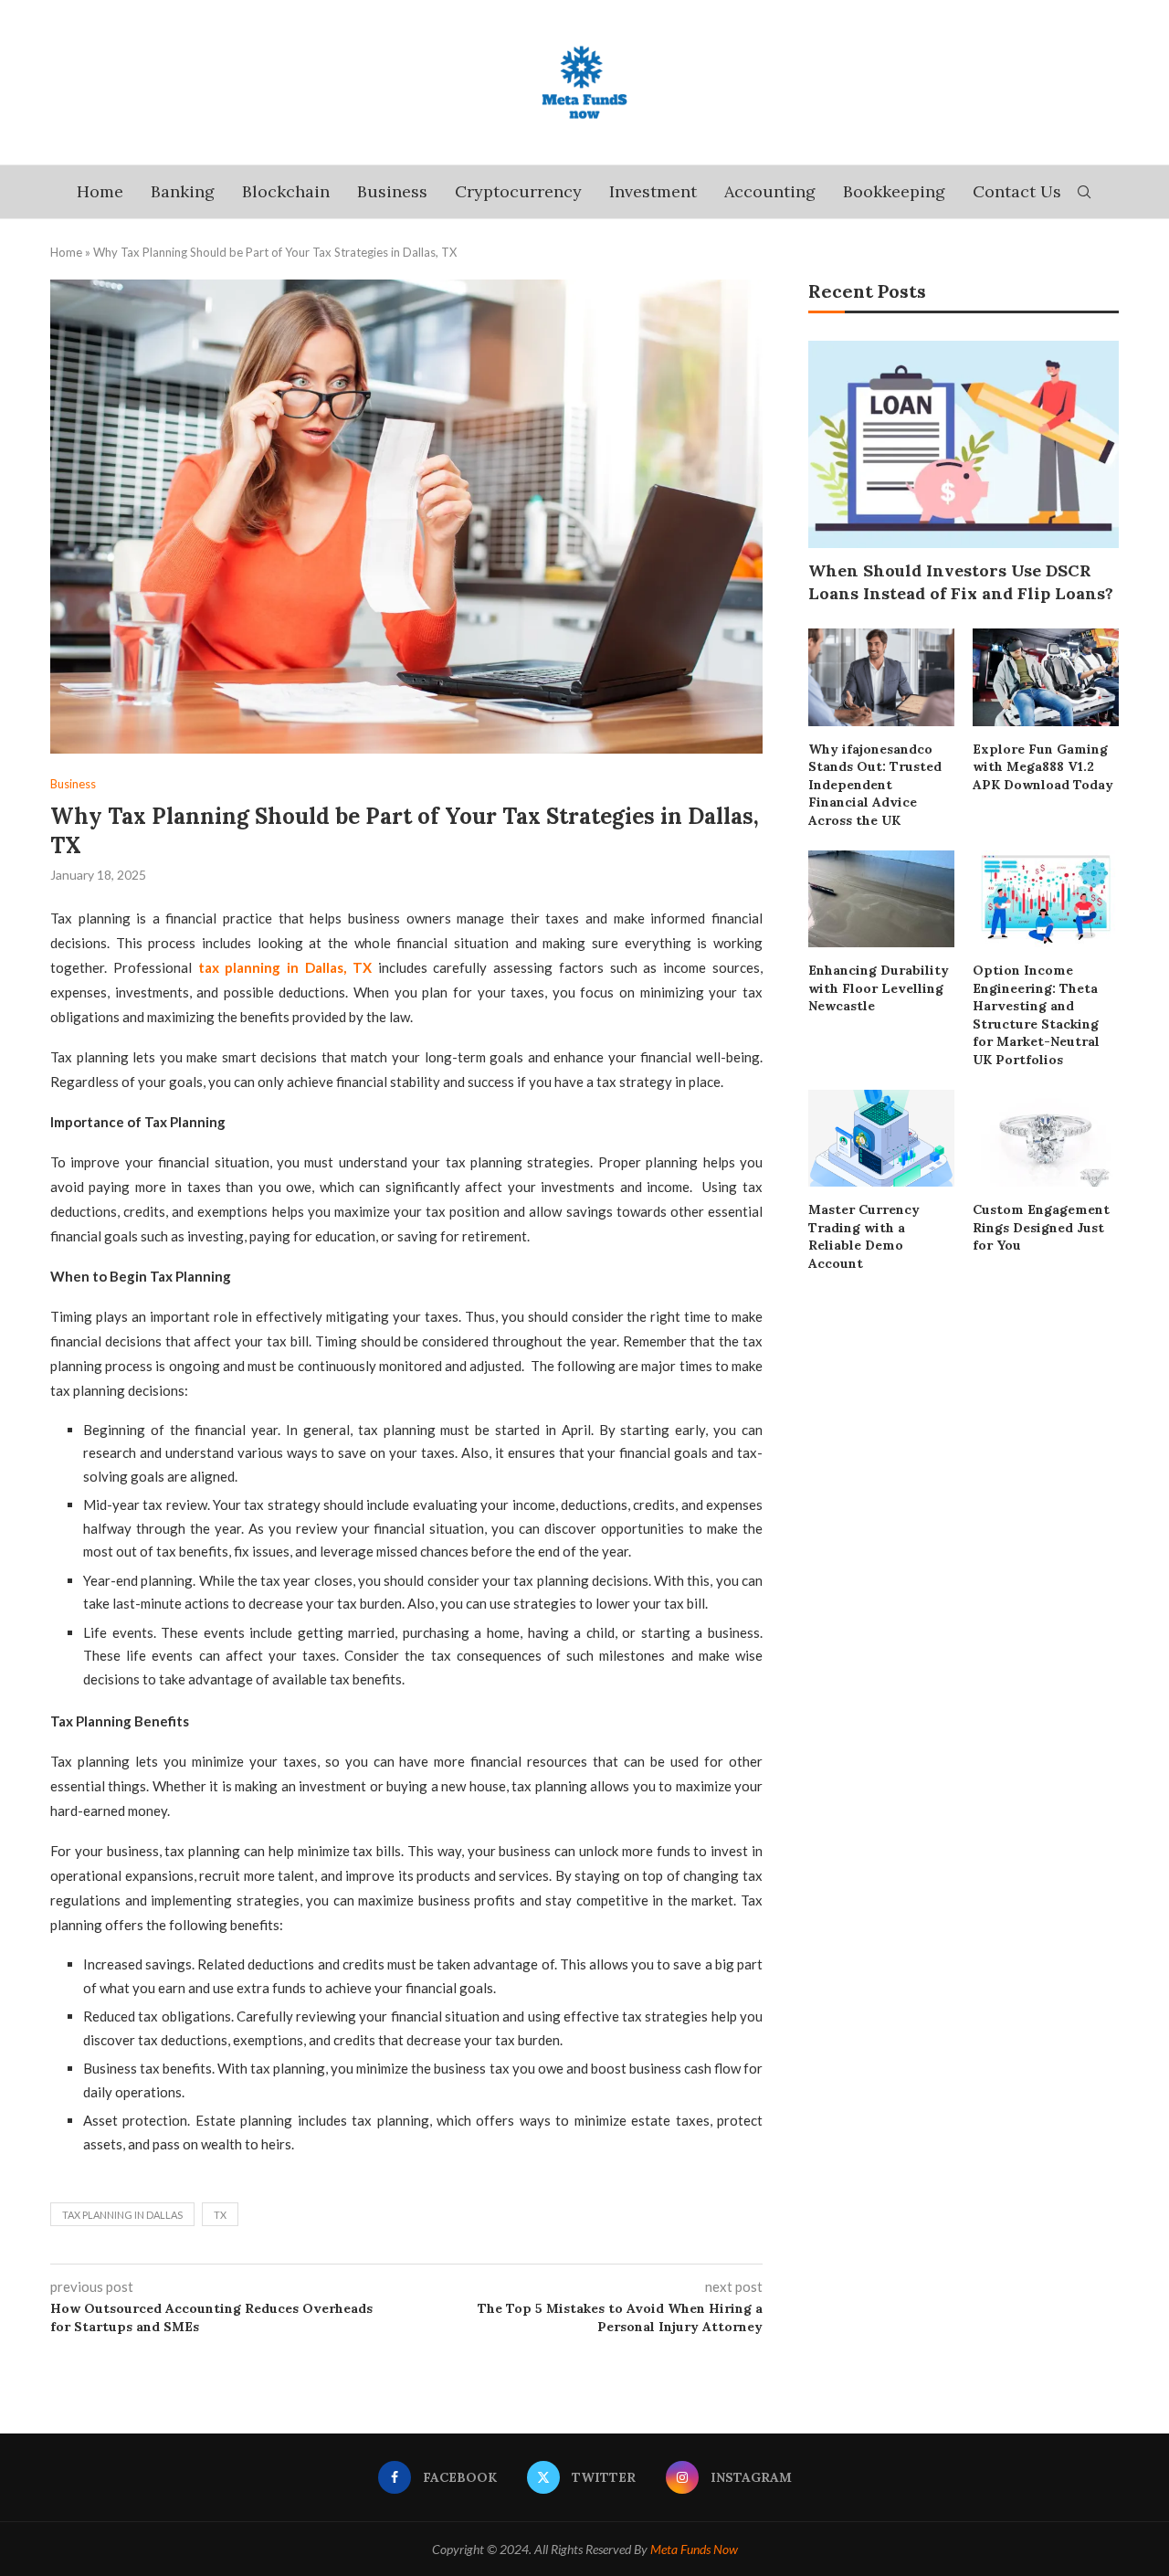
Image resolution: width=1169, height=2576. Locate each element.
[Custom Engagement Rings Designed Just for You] (1046, 1139)
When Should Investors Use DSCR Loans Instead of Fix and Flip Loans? (961, 582)
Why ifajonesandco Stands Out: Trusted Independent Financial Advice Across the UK (875, 785)
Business (392, 191)
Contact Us (1017, 191)
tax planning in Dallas (122, 2215)
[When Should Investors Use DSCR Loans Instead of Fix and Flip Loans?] (964, 444)
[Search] (1084, 192)
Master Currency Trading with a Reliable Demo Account (864, 1236)
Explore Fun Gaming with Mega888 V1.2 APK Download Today (1043, 767)
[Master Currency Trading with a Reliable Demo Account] (881, 1139)
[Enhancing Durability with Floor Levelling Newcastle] (881, 899)
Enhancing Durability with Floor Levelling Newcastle (879, 988)
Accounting (770, 191)
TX (220, 2215)
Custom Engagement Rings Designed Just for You (1041, 1227)
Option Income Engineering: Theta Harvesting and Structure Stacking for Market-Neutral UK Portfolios (1036, 1015)
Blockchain (286, 191)
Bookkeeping (894, 191)
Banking (183, 191)
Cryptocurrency (518, 191)
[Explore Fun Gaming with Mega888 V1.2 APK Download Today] (1046, 677)
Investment (653, 191)
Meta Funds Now (694, 2549)
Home (100, 191)
